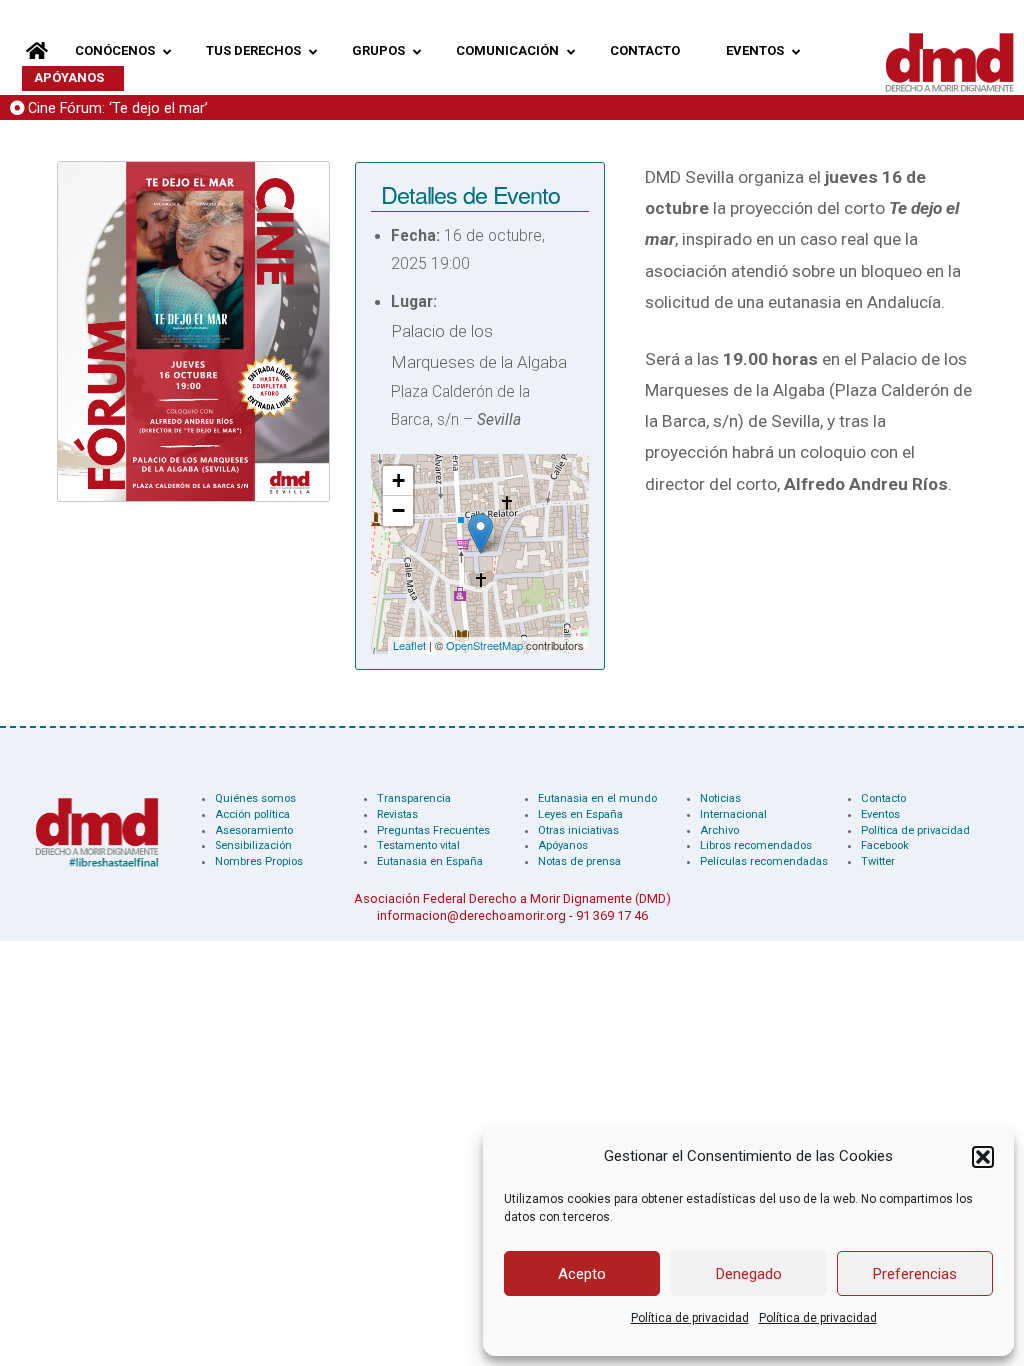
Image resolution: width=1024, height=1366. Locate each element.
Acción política (252, 814)
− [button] (398, 510)
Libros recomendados (756, 845)
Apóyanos (563, 845)
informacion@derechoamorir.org (471, 915)
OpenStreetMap (484, 645)
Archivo (719, 830)
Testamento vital (418, 845)
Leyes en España (580, 814)
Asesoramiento (254, 830)
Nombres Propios (259, 861)
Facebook (885, 845)
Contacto (883, 798)
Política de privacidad (690, 1318)
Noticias (720, 798)
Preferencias (915, 1274)
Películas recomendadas (764, 861)
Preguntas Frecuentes (433, 830)
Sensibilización (253, 845)
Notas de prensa (579, 861)
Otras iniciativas (578, 830)
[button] (983, 1157)
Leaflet (409, 645)
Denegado (749, 1274)
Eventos (880, 814)
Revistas (397, 814)
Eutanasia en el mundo (597, 798)
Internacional (733, 814)
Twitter (878, 861)
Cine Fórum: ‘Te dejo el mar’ (118, 108)
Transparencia (414, 798)
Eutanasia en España (430, 861)
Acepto (582, 1274)
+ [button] (398, 480)
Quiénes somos (255, 798)
